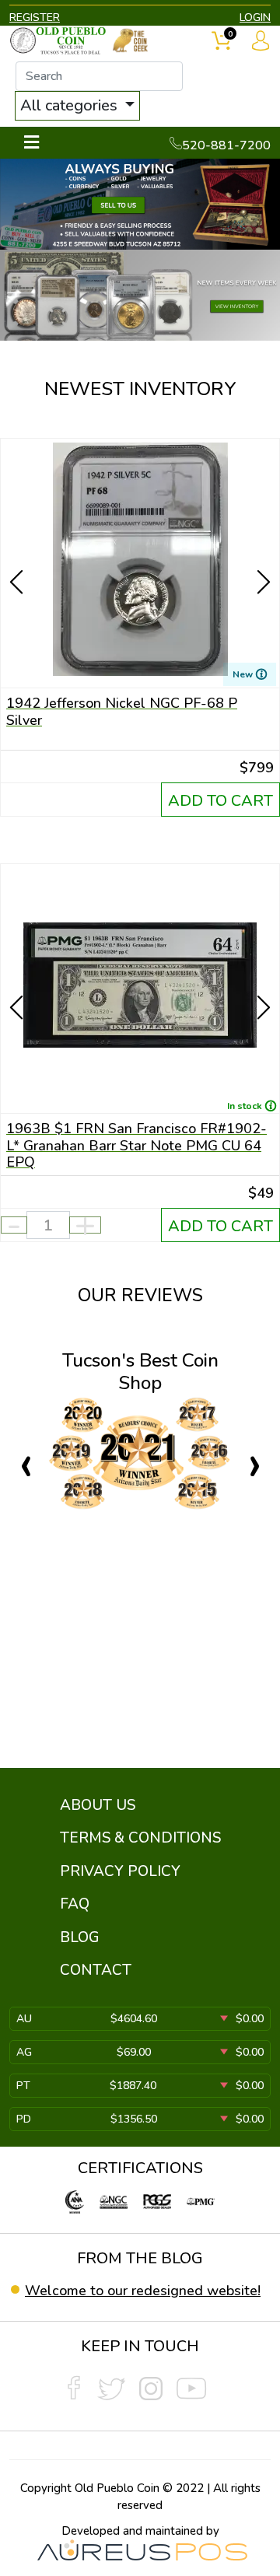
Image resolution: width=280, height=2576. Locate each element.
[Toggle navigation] (31, 143)
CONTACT (96, 1970)
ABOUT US (98, 1805)
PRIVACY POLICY (120, 1871)
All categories (71, 105)
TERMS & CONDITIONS (140, 1838)
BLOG (80, 1937)
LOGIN (255, 17)
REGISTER (35, 17)
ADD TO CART (220, 801)
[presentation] (18, 555)
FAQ (75, 1904)
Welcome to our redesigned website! (143, 2291)
